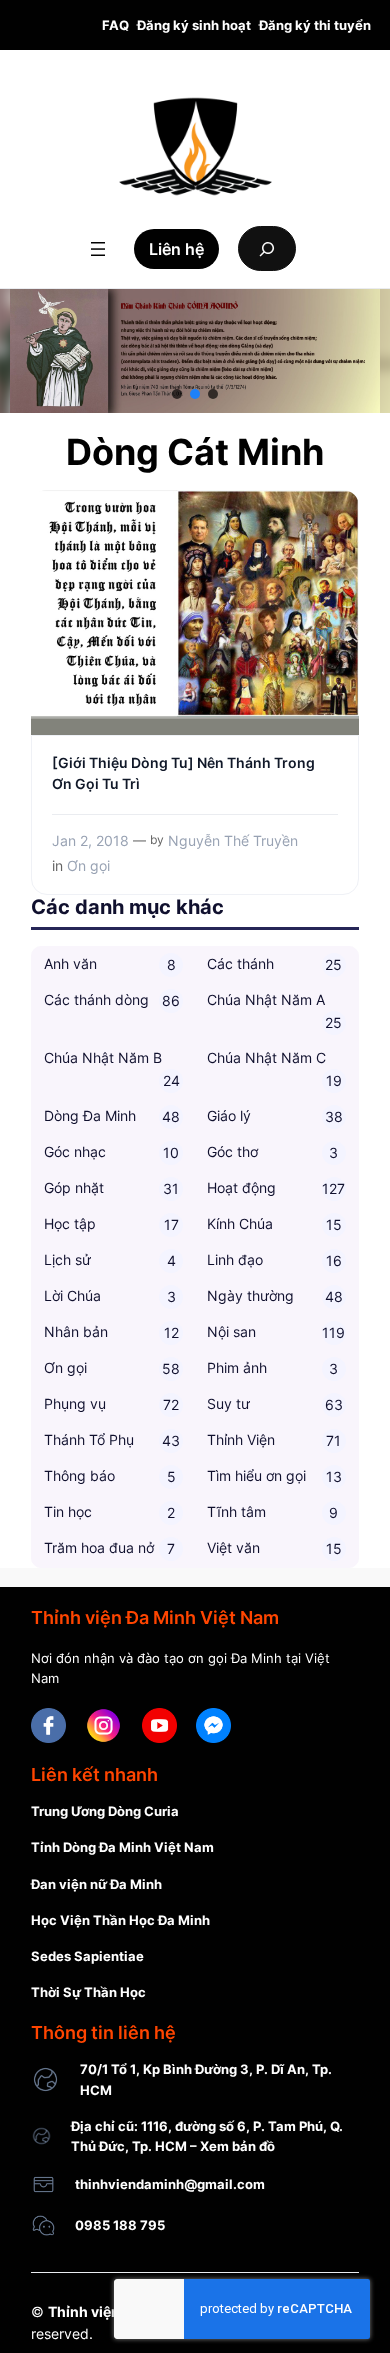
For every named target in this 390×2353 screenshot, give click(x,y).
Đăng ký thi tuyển (315, 25)
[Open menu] (98, 249)
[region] (195, 351)
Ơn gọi (88, 865)
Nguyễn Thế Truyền (233, 840)
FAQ (115, 25)
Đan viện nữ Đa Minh (96, 1884)
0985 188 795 (120, 2225)
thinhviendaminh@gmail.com (170, 2184)
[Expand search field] (267, 248)
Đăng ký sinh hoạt (194, 25)
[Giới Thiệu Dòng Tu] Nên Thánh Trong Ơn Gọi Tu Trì (183, 772)
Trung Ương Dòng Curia (105, 1811)
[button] (177, 394)
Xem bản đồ (237, 2146)
